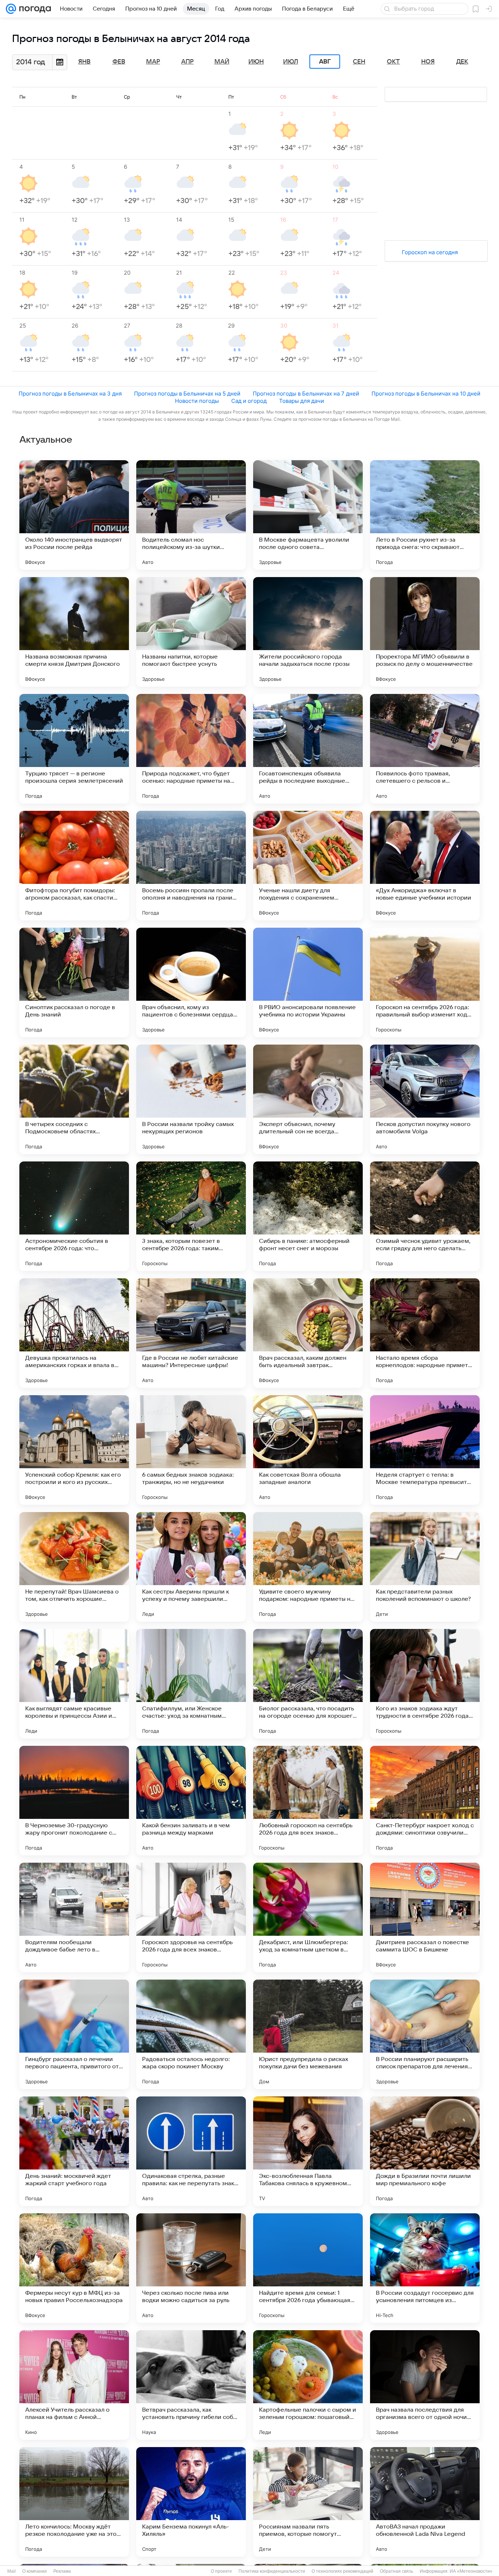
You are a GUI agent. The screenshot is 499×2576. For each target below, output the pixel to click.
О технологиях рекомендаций (342, 2571)
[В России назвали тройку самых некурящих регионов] (191, 1099)
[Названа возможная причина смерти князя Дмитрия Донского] (74, 632)
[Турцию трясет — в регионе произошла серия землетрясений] (74, 749)
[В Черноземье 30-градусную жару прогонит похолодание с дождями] (74, 1801)
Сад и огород (249, 401)
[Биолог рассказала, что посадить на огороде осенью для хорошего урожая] (308, 1684)
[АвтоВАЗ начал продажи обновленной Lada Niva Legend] (425, 2502)
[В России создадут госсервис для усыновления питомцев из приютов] (425, 2268)
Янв (84, 62)
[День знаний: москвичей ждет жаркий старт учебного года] (74, 2151)
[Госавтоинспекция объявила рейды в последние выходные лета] (308, 749)
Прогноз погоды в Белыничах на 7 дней (306, 394)
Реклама (62, 2571)
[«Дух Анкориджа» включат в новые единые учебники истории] (425, 866)
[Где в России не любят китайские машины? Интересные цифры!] (191, 1333)
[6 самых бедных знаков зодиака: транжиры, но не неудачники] (191, 1450)
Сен (359, 62)
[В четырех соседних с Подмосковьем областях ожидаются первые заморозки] (74, 1099)
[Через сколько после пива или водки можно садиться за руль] (191, 2268)
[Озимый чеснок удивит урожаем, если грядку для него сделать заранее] (425, 1216)
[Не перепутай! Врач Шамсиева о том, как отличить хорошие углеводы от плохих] (74, 1567)
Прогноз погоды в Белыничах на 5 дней (187, 394)
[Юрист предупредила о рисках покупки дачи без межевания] (308, 2034)
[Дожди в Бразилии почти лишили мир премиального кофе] (425, 2151)
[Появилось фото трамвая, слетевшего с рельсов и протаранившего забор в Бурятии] (425, 749)
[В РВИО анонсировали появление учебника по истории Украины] (308, 982)
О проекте (221, 2571)
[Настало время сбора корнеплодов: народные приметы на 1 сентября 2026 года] (425, 1333)
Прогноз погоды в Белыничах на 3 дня (70, 394)
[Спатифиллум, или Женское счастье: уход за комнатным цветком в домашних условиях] (191, 1684)
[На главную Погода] (34, 9)
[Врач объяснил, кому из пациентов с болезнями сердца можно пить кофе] (191, 982)
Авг (325, 62)
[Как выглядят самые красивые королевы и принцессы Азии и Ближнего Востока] (74, 1684)
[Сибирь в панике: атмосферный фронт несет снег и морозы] (308, 1216)
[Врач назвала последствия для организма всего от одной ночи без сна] (425, 2385)
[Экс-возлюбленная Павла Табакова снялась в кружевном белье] (308, 2151)
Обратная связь (397, 2571)
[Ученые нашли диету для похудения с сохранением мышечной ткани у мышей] (308, 866)
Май (222, 62)
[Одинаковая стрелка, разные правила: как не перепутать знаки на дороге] (191, 2151)
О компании (35, 2571)
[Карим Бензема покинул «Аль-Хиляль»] (191, 2502)
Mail (12, 2571)
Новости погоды (197, 401)
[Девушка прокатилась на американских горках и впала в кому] (74, 1333)
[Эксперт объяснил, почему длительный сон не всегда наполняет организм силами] (308, 1099)
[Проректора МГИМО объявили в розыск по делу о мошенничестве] (425, 632)
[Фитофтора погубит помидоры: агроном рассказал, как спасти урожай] (74, 866)
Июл (291, 62)
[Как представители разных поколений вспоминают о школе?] (425, 1567)
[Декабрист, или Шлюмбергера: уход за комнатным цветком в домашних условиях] (308, 1917)
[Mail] (11, 9)
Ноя (428, 62)
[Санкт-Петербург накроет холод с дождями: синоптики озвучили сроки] (425, 1801)
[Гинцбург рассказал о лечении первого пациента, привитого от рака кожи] (74, 2034)
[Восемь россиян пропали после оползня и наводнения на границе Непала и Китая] (191, 866)
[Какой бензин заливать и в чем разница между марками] (191, 1801)
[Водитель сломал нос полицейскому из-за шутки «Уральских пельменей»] (191, 515)
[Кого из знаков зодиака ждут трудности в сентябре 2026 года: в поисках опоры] (425, 1684)
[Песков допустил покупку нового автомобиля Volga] (425, 1099)
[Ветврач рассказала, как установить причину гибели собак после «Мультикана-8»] (191, 2385)
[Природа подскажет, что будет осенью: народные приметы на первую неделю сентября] (191, 749)
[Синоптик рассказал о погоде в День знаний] (74, 982)
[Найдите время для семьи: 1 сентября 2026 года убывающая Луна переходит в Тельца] (308, 2268)
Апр (187, 62)
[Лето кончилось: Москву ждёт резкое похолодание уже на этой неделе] (74, 2502)
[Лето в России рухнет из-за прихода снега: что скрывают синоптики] (425, 515)
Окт (393, 62)
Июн (256, 62)
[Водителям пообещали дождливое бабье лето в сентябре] (74, 1917)
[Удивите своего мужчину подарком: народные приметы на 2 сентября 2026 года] (308, 1567)
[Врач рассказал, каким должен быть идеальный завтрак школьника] (308, 1333)
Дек (462, 62)
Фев (119, 62)
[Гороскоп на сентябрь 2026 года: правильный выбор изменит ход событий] (425, 982)
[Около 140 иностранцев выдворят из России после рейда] (74, 515)
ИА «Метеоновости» (471, 2571)
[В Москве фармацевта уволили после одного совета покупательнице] (308, 515)
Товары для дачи (302, 401)
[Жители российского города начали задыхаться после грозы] (308, 632)
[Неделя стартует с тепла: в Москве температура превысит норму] (425, 1450)
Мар (153, 62)
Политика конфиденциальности (272, 2571)
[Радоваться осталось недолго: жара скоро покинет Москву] (191, 2034)
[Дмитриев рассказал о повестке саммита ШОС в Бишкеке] (425, 1917)
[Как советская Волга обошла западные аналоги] (308, 1450)
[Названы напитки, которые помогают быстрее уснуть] (191, 632)
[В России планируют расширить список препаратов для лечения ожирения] (425, 2034)
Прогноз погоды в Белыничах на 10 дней (426, 394)
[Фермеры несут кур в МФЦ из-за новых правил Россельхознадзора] (74, 2268)
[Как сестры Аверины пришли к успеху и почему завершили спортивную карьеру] (191, 1567)
